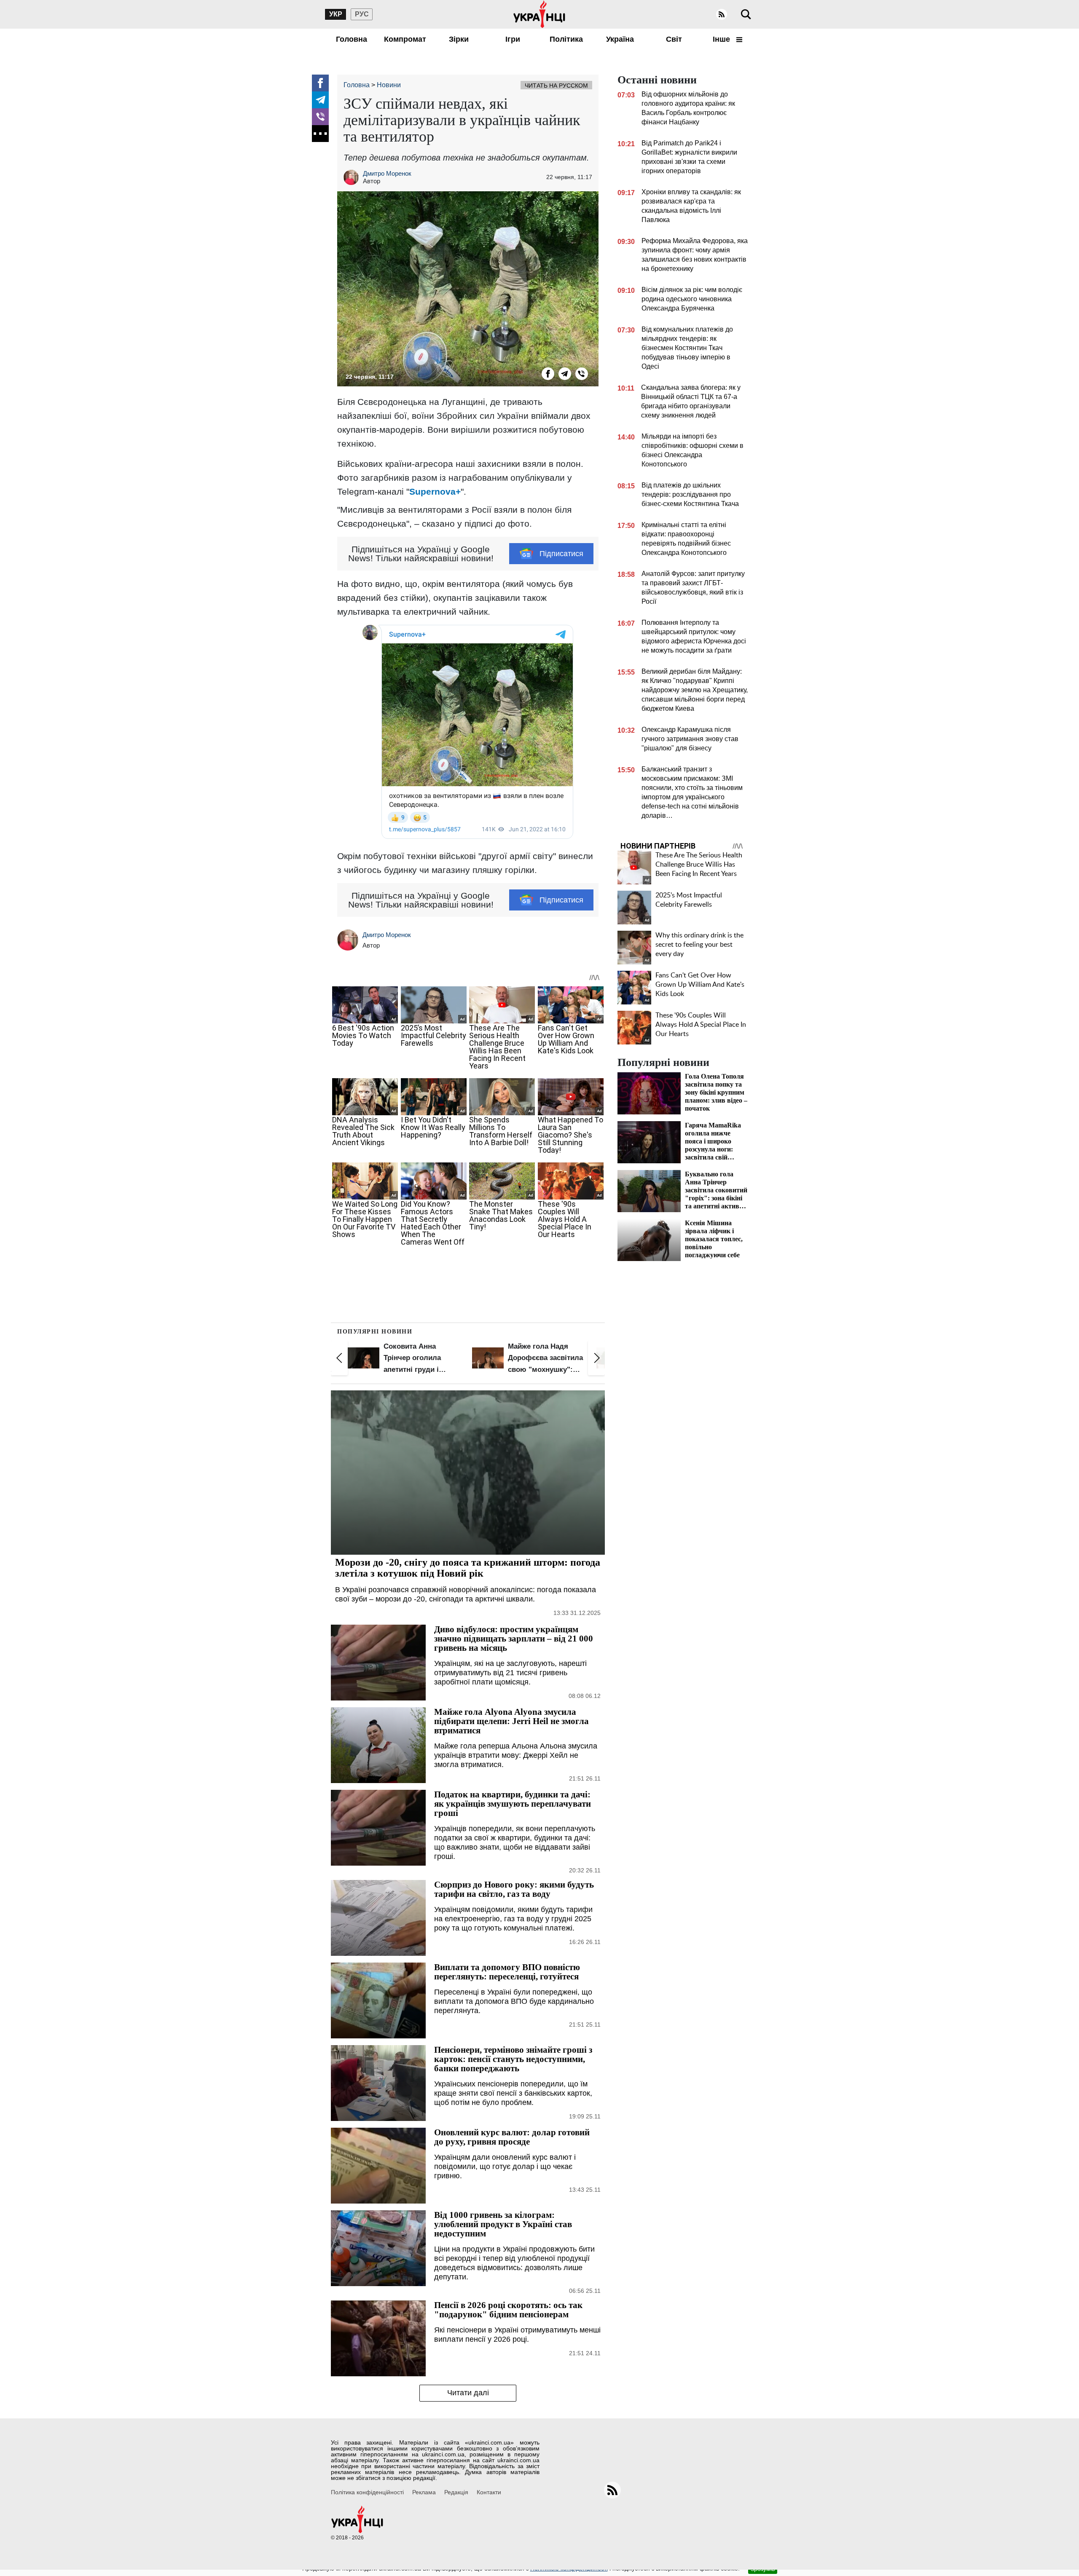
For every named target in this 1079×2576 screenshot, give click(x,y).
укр (336, 14)
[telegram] (320, 100)
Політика (566, 39)
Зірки (459, 39)
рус (362, 14)
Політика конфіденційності (367, 2492)
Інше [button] (722, 39)
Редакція (456, 2492)
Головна (352, 39)
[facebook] (320, 83)
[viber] (320, 117)
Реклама (424, 2492)
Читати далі (468, 2393)
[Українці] (539, 14)
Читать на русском (556, 86)
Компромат (405, 39)
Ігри (513, 39)
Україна (620, 39)
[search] (746, 14)
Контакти (489, 2492)
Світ (674, 39)
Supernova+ (435, 491)
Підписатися (561, 554)
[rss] (722, 14)
